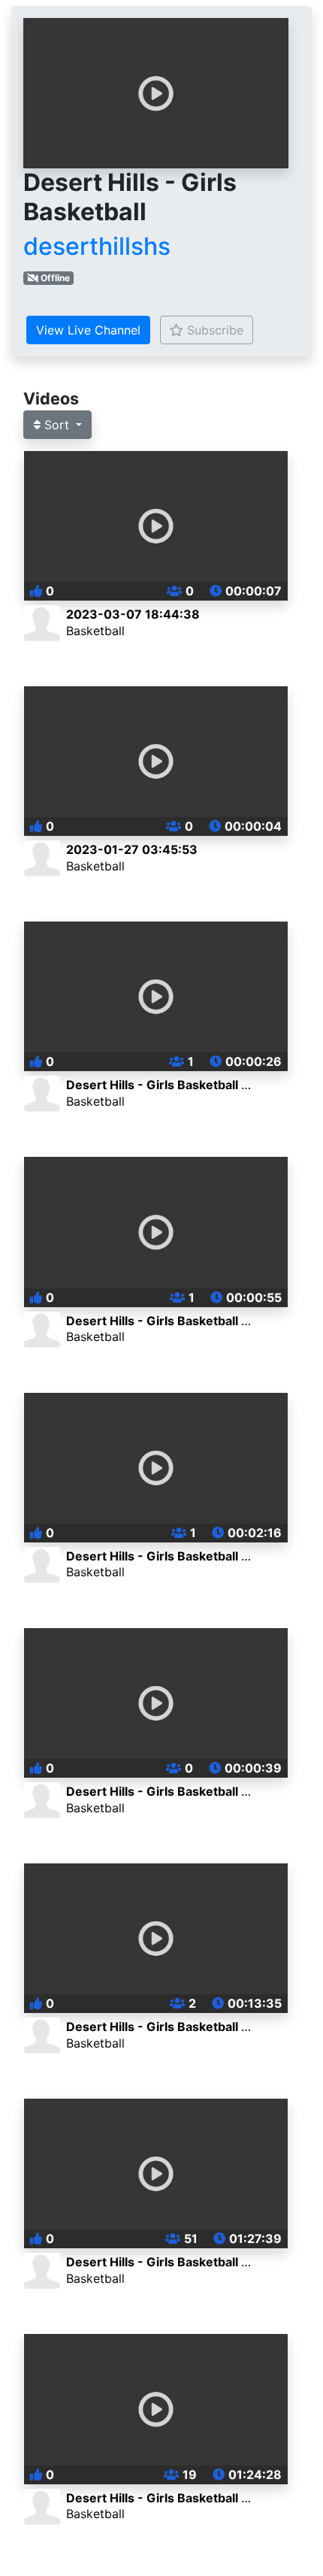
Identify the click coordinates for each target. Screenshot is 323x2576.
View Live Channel (88, 330)
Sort (57, 425)
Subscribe (213, 330)
